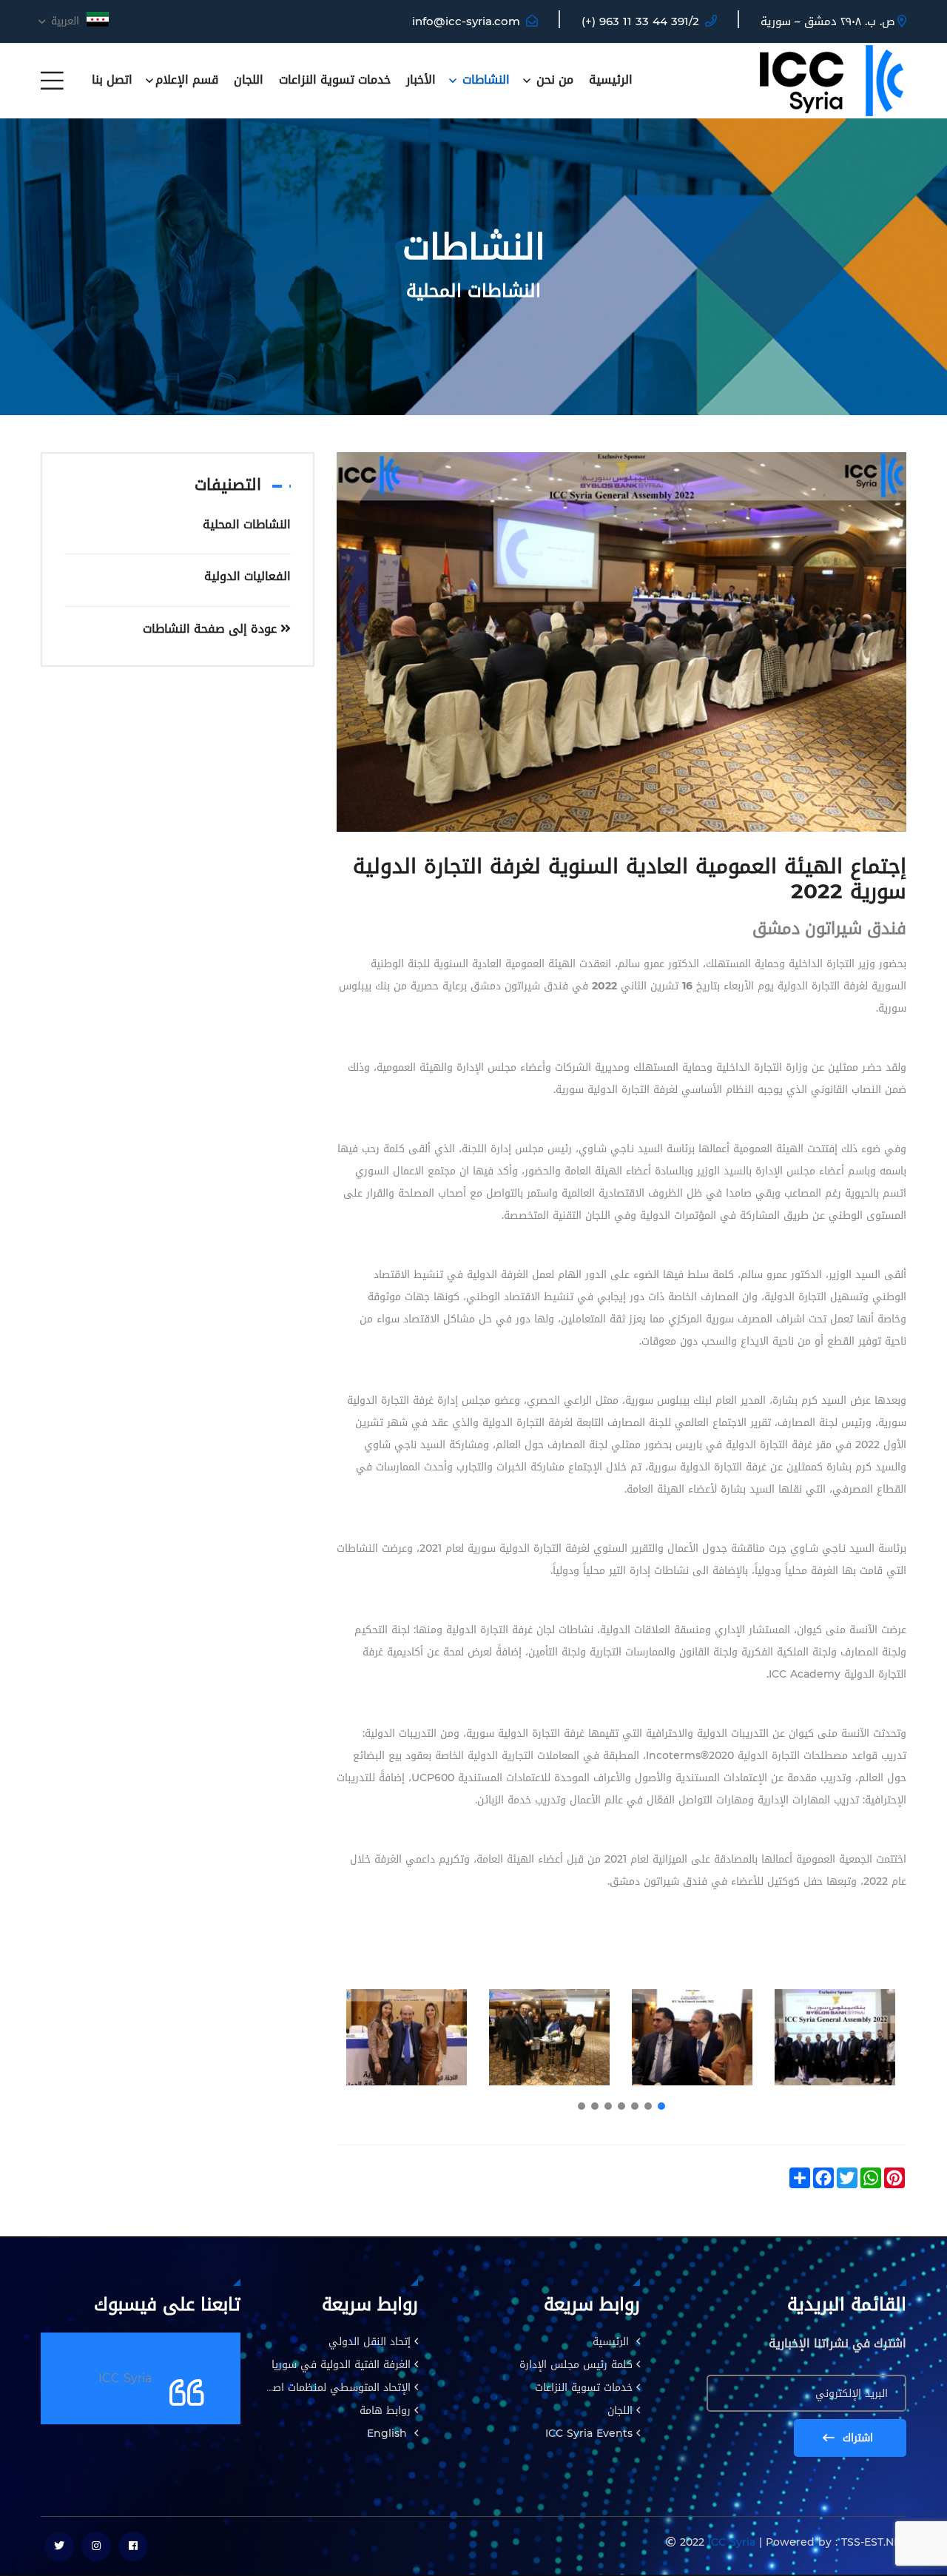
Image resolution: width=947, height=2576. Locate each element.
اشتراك (856, 2438)
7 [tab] (582, 2106)
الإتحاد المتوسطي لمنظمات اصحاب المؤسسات (308, 2388)
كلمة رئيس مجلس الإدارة (576, 2365)
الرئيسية (611, 80)
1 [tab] (661, 2106)
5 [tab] (608, 2106)
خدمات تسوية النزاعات (335, 80)
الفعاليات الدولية (247, 576)
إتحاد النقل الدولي (370, 2342)
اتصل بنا (112, 80)
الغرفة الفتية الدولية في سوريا (341, 2365)
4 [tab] (621, 2106)
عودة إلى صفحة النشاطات (212, 629)
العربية (63, 21)
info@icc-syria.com (466, 21)
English (389, 2434)
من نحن (553, 80)
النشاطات (484, 80)
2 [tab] (648, 2106)
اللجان (249, 80)
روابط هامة (385, 2411)
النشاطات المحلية (247, 524)
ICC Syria (125, 2378)
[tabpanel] (835, 2037)
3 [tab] (635, 2106)
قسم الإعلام (187, 80)
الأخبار (421, 80)
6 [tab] (595, 2106)
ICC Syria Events (589, 2434)
